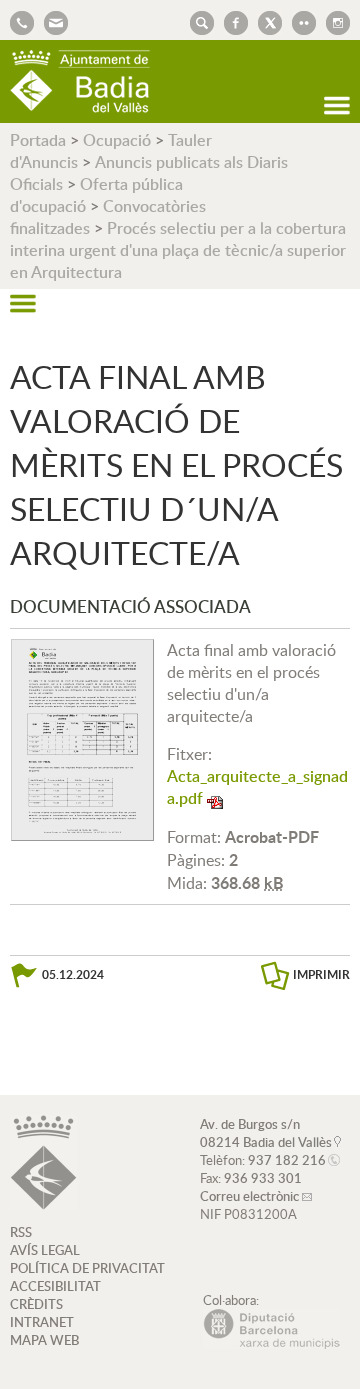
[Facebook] (231, 21)
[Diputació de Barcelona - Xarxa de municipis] (271, 1344)
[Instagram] (333, 21)
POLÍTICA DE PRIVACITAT (87, 1268)
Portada (38, 140)
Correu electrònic (249, 1196)
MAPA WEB (44, 1340)
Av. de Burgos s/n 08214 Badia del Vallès (266, 1133)
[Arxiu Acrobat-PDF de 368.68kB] (82, 738)
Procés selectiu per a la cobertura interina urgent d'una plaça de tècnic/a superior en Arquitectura (178, 250)
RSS (21, 1232)
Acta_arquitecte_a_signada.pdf (257, 787)
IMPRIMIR (321, 974)
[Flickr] (299, 21)
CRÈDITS (36, 1304)
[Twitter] (265, 21)
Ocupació (117, 140)
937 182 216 (287, 1160)
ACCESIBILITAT (55, 1286)
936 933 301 (263, 1178)
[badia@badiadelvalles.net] (51, 21)
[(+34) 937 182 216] (22, 21)
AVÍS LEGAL (45, 1250)
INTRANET (42, 1322)
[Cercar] (197, 21)
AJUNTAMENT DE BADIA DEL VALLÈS (80, 81)
